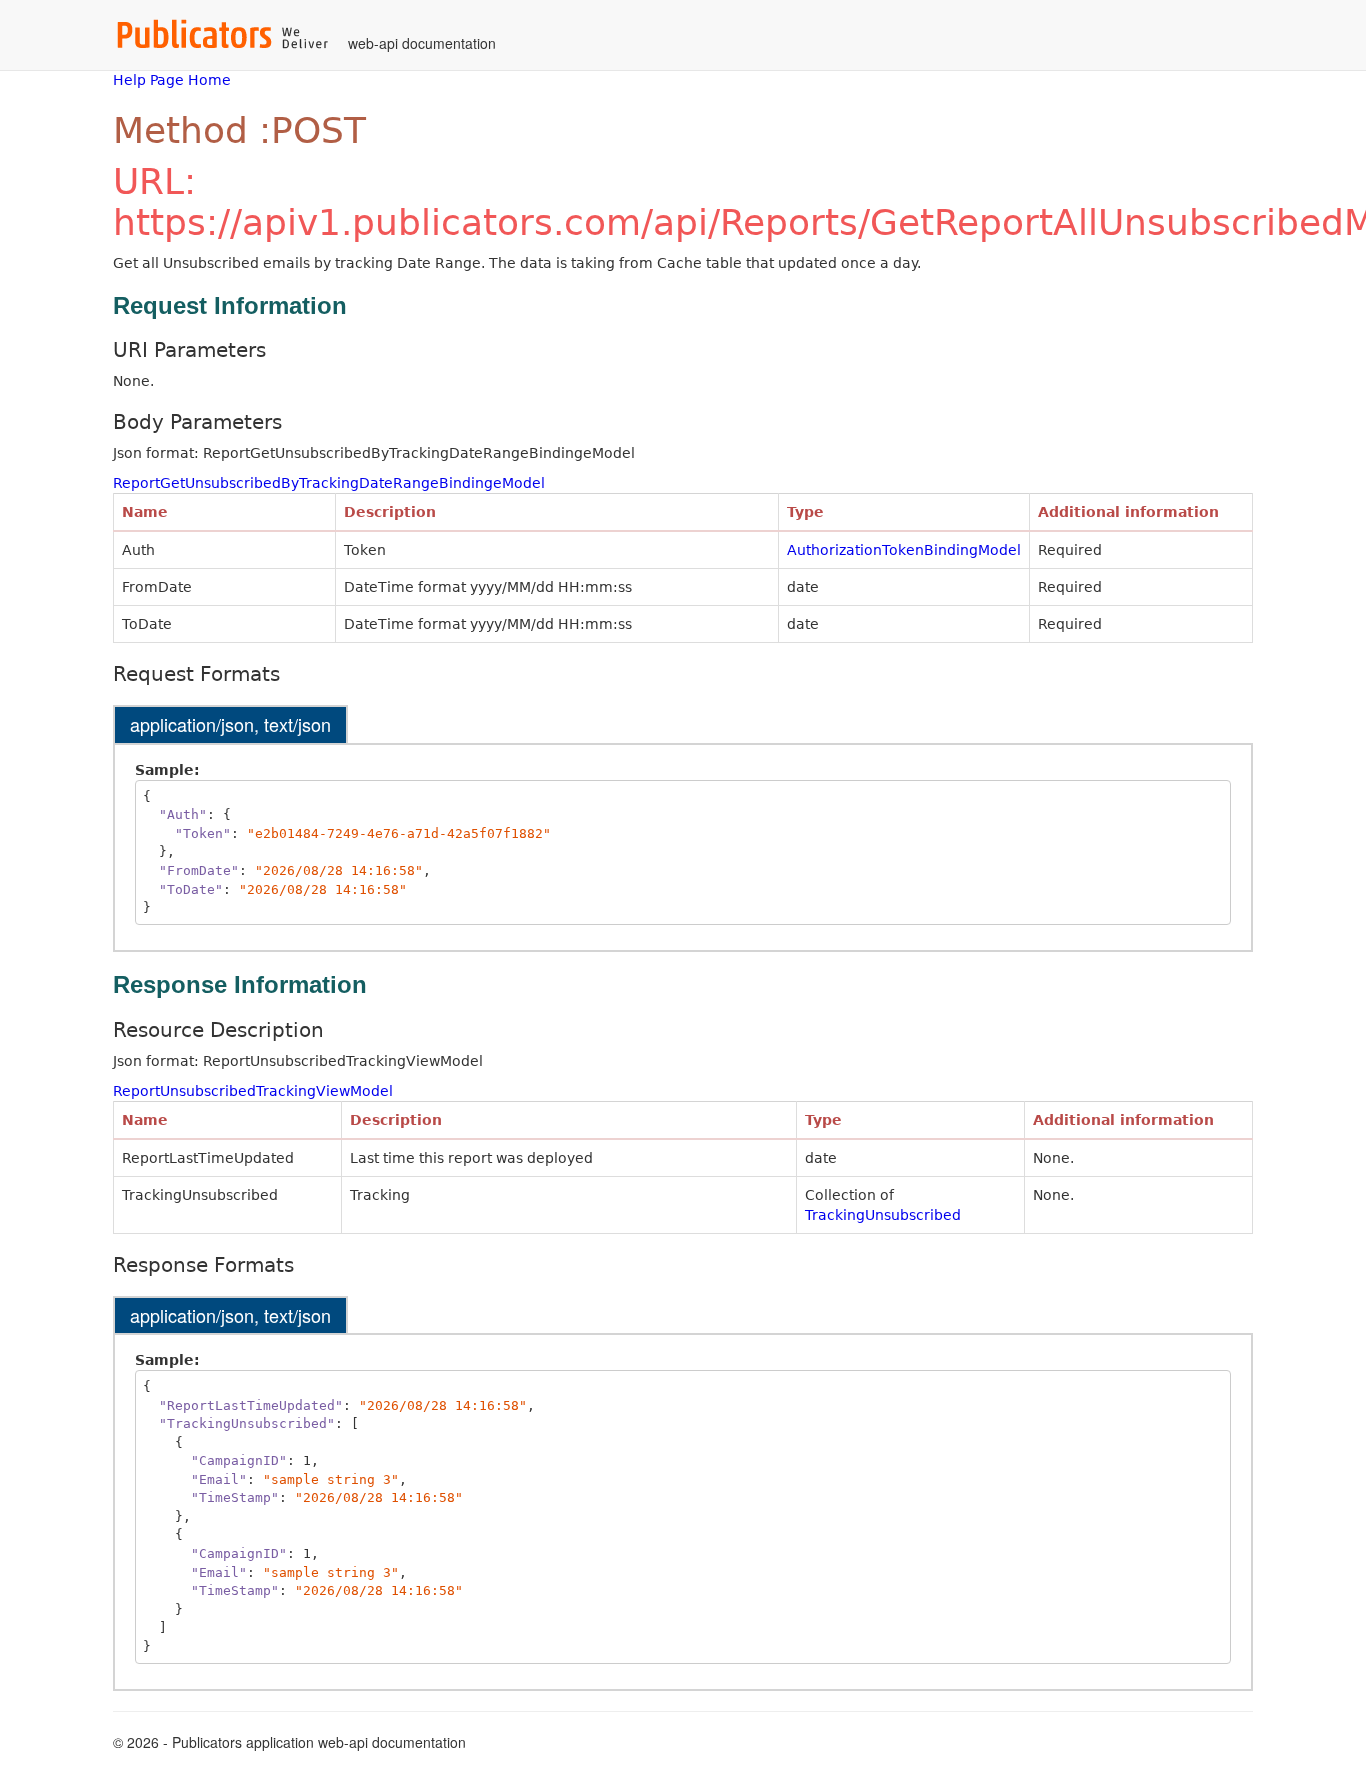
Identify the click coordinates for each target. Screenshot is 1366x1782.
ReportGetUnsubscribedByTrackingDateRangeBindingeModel (329, 483)
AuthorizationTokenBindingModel (904, 550)
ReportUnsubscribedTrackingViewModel (253, 1091)
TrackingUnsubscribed (883, 1215)
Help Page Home (172, 80)
